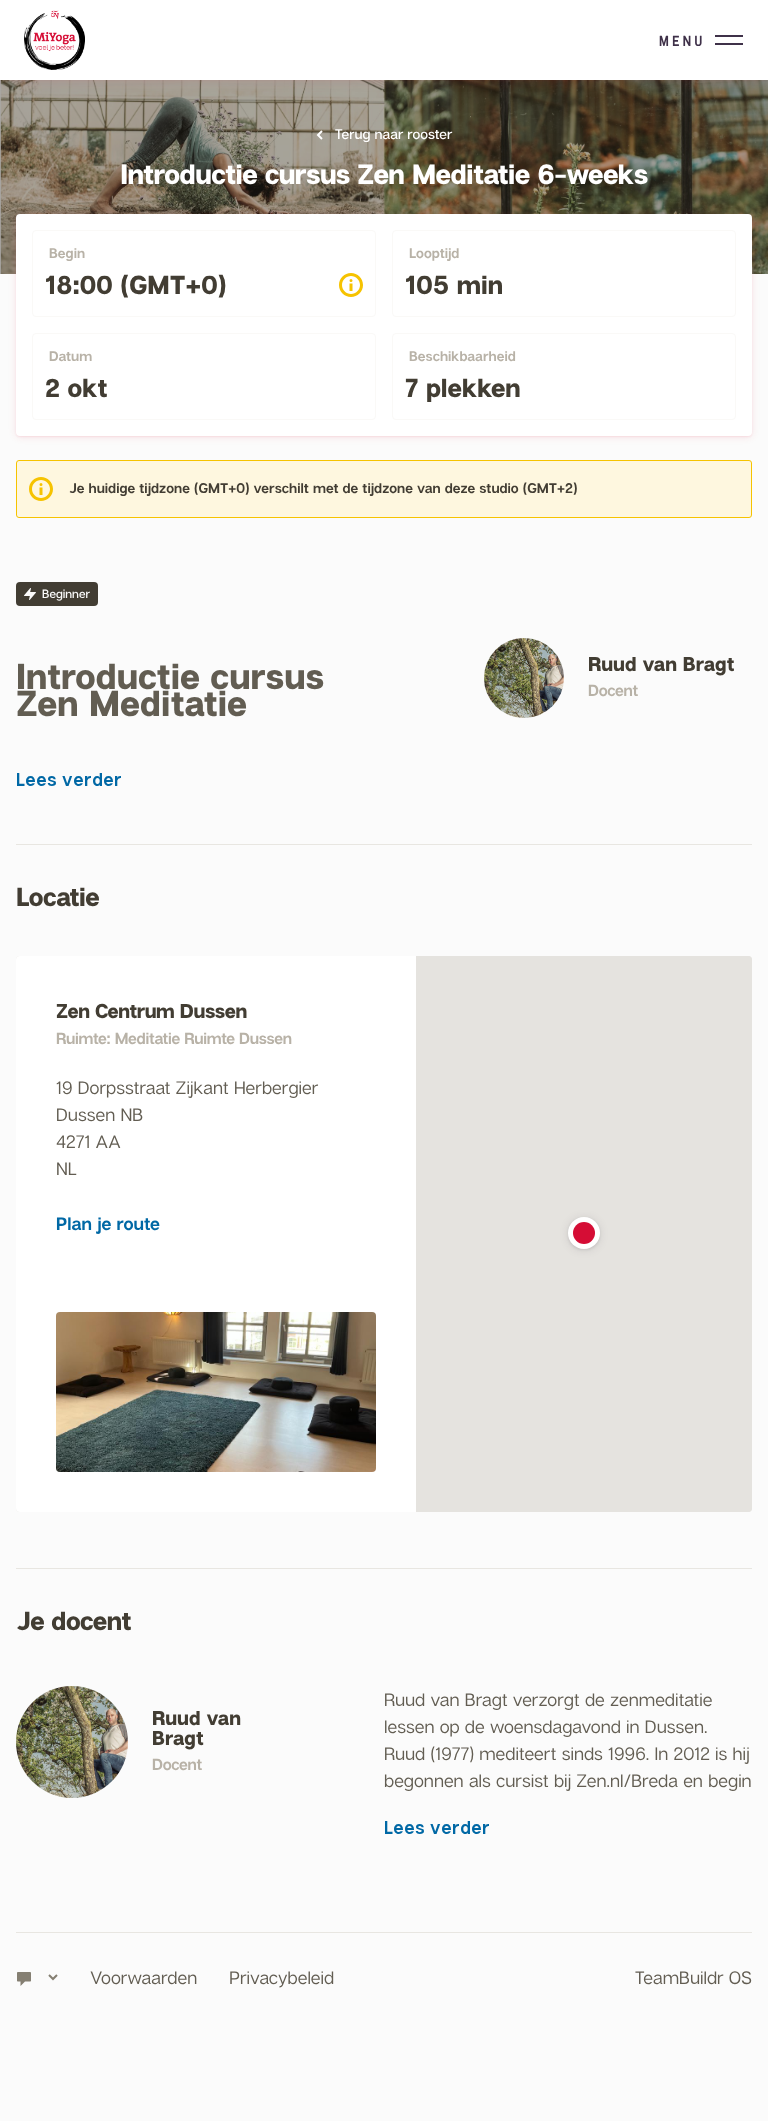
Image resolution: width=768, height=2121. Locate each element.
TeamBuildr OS (693, 1977)
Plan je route (108, 1223)
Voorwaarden (143, 1977)
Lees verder (69, 779)
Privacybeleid (281, 1977)
